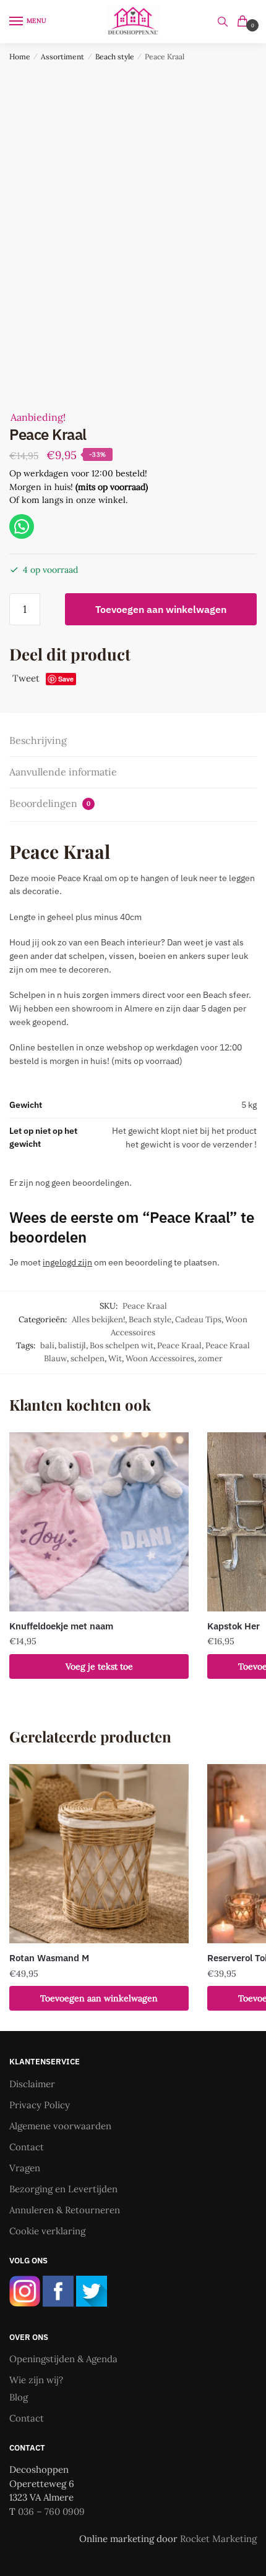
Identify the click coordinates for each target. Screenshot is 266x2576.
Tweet (26, 678)
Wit (115, 1358)
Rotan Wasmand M (49, 1958)
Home (20, 57)
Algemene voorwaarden (60, 2126)
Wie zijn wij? (36, 2380)
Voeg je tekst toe (99, 1666)
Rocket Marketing (218, 2539)
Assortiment (62, 57)
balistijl (72, 1345)
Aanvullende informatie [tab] (63, 772)
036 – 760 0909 (51, 2511)
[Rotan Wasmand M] (99, 1854)
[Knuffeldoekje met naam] (99, 1522)
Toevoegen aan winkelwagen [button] (99, 1998)
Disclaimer (32, 2084)
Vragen (25, 2168)
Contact (27, 2147)
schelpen (88, 1358)
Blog (19, 2397)
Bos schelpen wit (122, 1345)
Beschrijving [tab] (38, 740)
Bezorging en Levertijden (63, 2189)
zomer (210, 1358)
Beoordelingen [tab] (50, 803)
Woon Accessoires (160, 1358)
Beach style (115, 57)
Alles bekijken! (98, 1320)
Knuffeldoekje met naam (61, 1626)
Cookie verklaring (47, 2231)
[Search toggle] (223, 22)
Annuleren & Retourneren (65, 2210)
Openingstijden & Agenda (63, 2359)
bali (47, 1345)
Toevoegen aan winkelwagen (161, 609)
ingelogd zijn (67, 1262)
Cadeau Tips (198, 1320)
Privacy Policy (40, 2105)
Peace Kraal (179, 1345)
